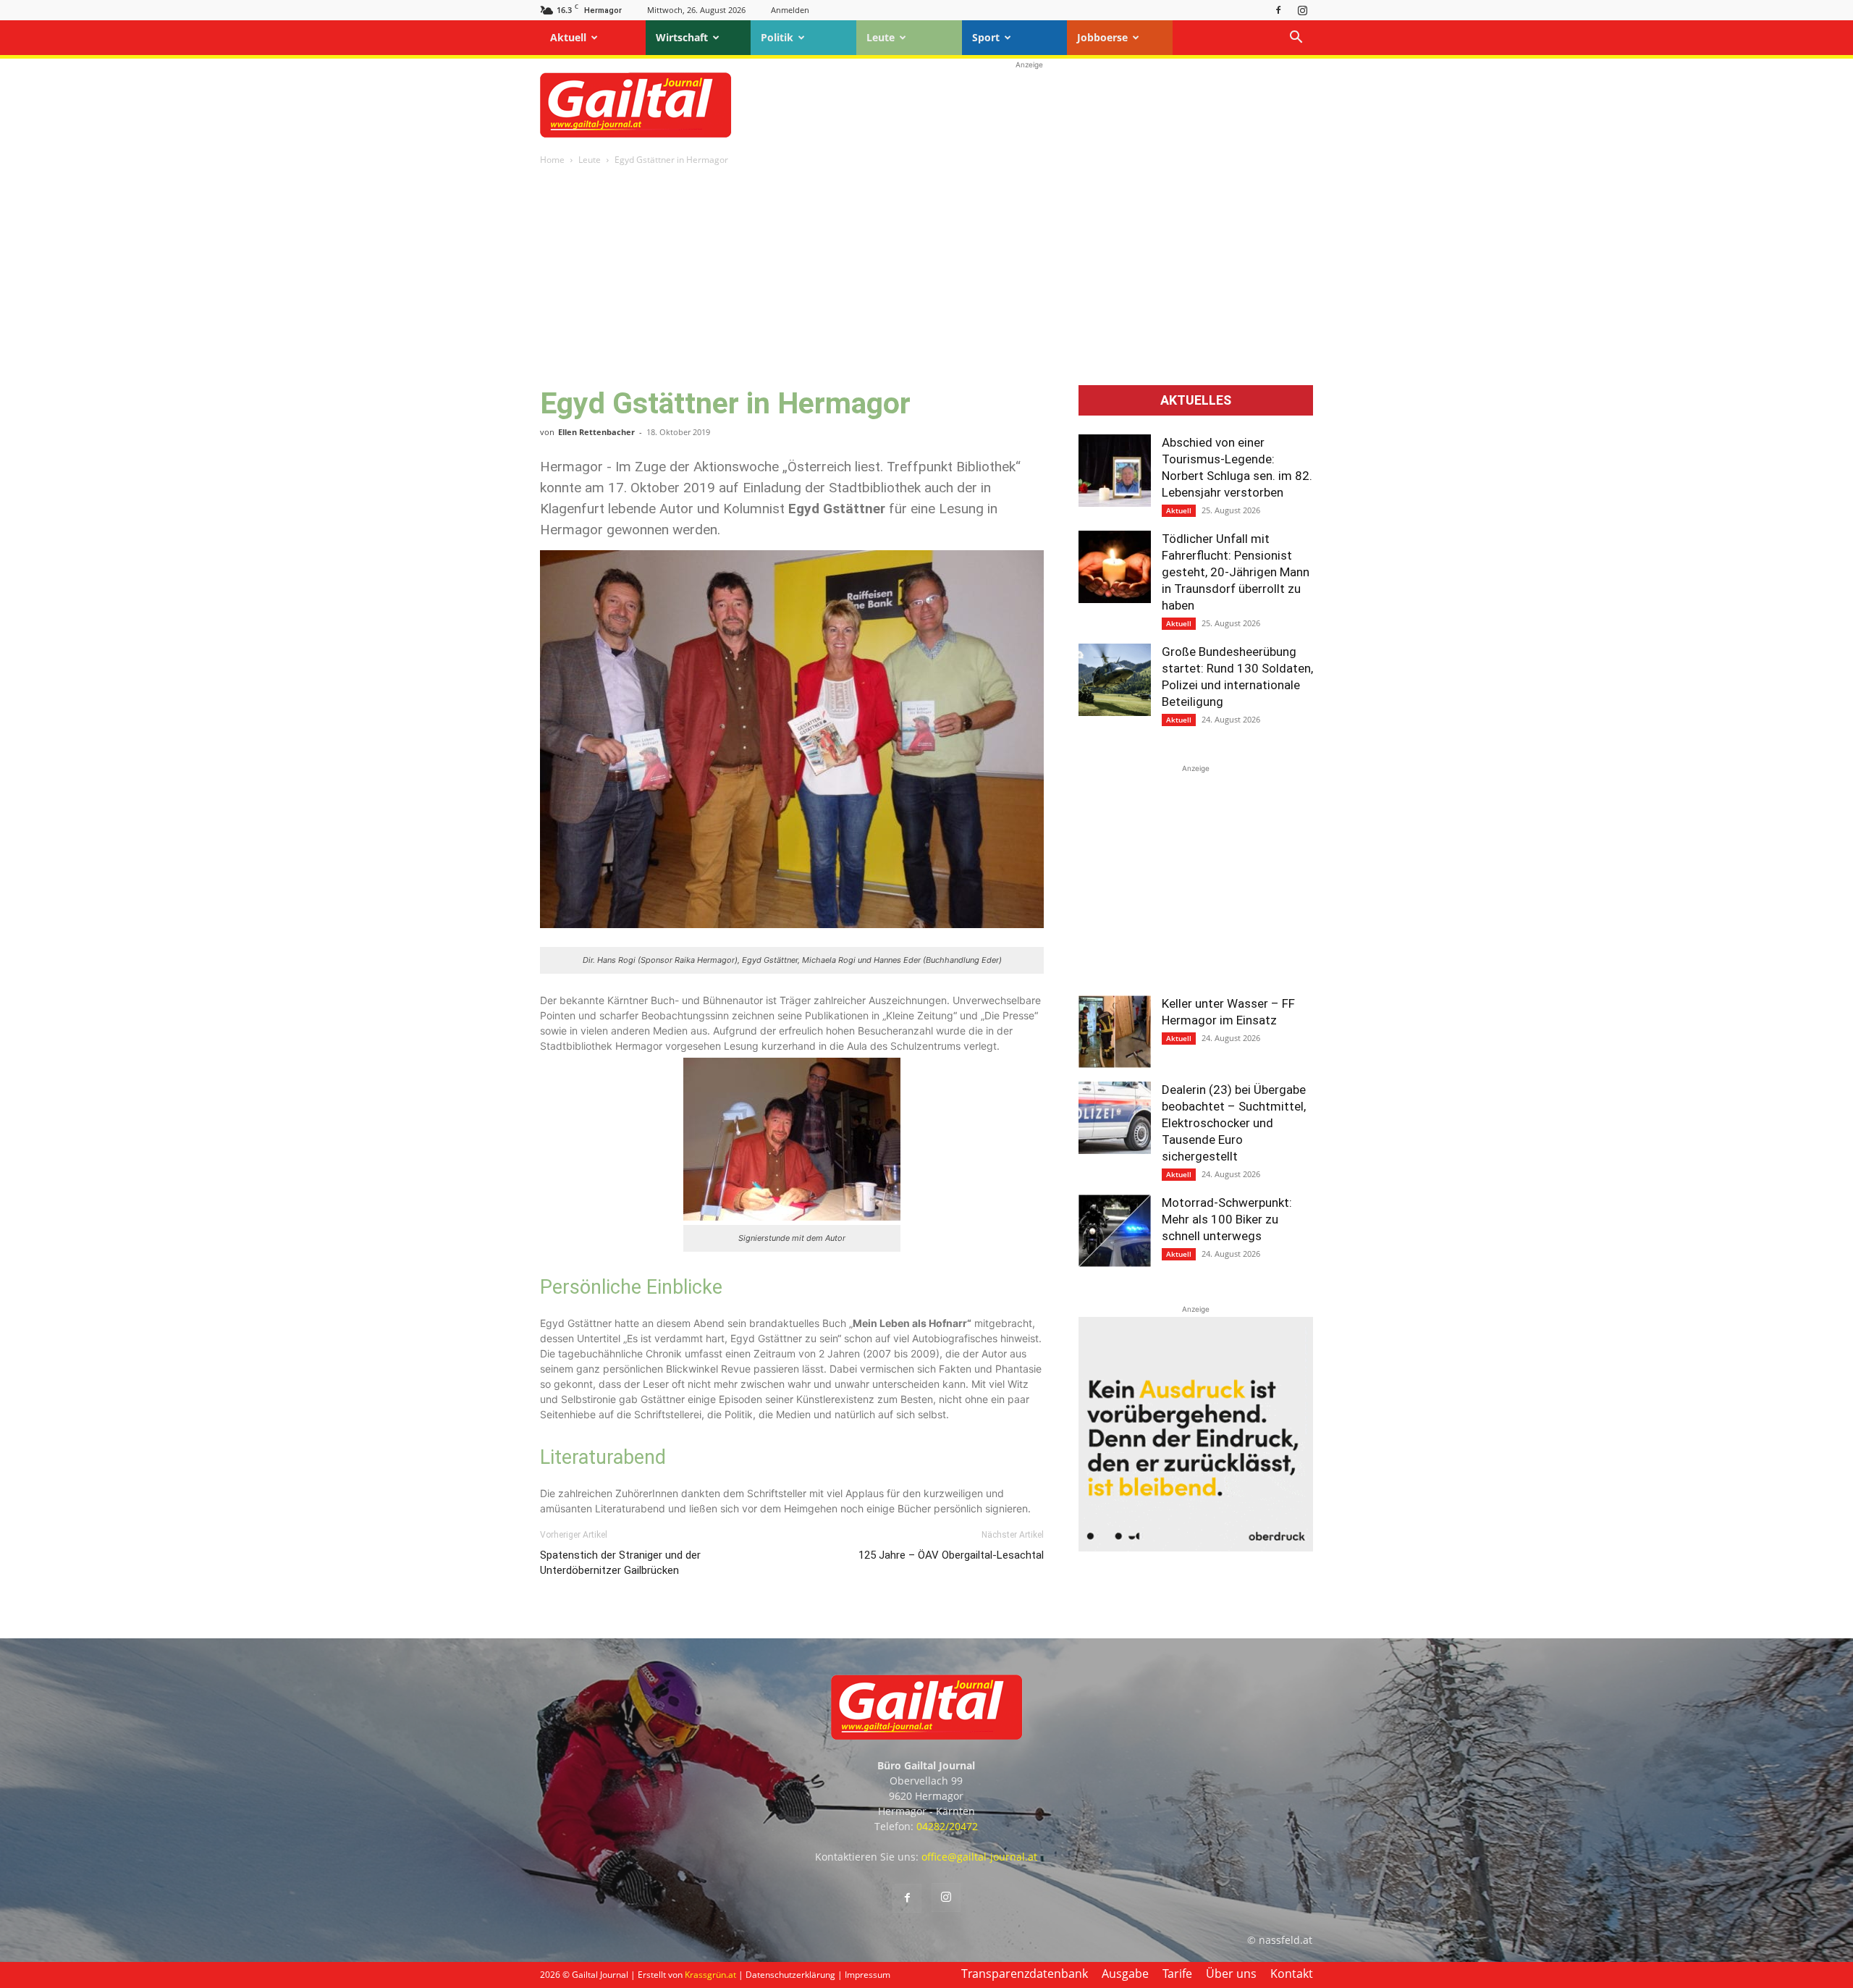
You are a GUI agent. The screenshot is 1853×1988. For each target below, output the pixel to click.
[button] (1296, 39)
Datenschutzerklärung (790, 1975)
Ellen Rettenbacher (596, 432)
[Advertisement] (1029, 105)
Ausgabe (1125, 1974)
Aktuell (568, 37)
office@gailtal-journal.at (979, 1857)
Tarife (1177, 1974)
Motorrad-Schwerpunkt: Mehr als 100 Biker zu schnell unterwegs (1227, 1219)
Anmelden (790, 10)
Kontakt (1292, 1974)
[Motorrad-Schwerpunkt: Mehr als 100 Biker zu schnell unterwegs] (1115, 1231)
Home (552, 160)
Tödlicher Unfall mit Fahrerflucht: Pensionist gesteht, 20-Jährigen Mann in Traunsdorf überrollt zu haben (1236, 572)
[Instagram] (1302, 10)
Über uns (1231, 1974)
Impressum (868, 1975)
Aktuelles (1196, 400)
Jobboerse (1102, 37)
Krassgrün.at (710, 1975)
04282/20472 (947, 1826)
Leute (881, 37)
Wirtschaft (682, 37)
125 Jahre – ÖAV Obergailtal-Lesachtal (951, 1555)
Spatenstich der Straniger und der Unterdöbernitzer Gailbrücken (620, 1563)
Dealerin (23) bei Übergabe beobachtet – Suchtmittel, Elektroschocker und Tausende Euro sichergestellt (1234, 1123)
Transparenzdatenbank (1025, 1974)
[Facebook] (1278, 10)
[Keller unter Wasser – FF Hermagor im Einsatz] (1115, 1032)
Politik (777, 37)
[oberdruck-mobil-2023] (1196, 1547)
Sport (986, 37)
